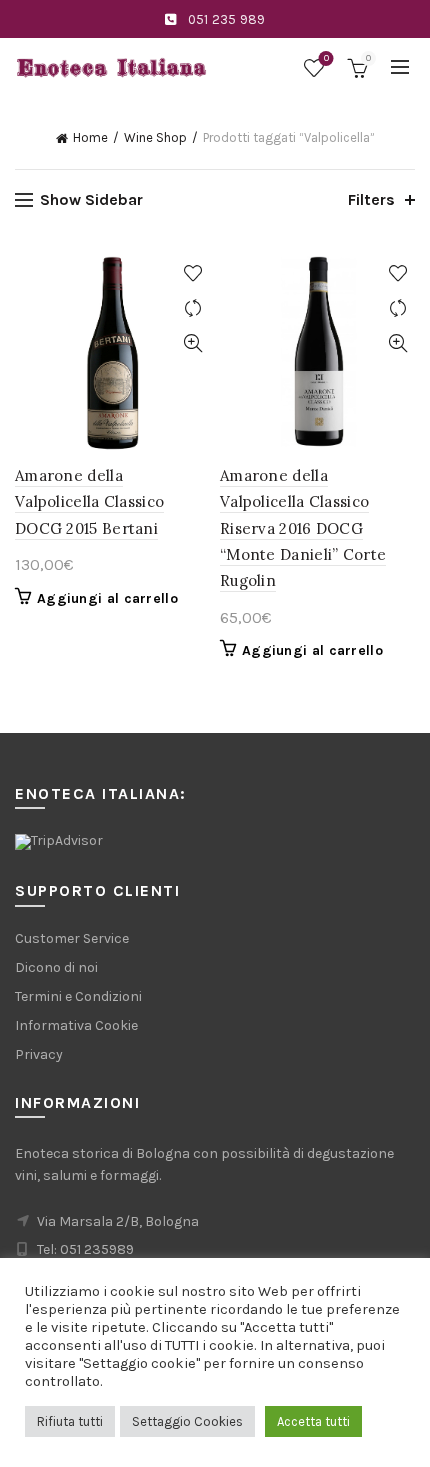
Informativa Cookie (76, 1025)
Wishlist (326, 58)
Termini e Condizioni (78, 996)
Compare (192, 308)
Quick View (192, 343)
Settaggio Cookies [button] (187, 1421)
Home (90, 137)
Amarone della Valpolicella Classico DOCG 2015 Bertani (89, 502)
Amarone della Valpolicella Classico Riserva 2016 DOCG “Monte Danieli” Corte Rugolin (303, 528)
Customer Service (72, 938)
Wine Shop (155, 137)
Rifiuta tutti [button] (70, 1421)
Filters (371, 199)
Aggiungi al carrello (107, 598)
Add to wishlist (192, 273)
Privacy (39, 1054)
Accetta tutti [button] (313, 1421)
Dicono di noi (56, 967)
